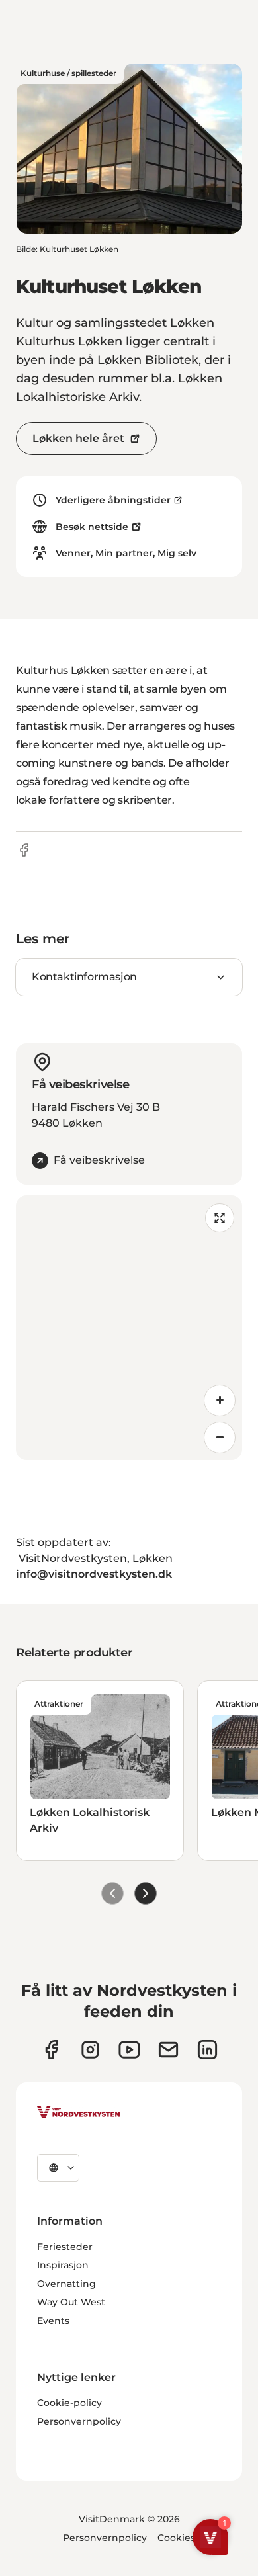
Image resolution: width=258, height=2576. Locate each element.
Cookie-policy (69, 2403)
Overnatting (66, 2284)
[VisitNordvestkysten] (79, 2113)
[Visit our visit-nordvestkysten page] (207, 2050)
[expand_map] (220, 1218)
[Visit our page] (51, 2050)
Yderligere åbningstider (113, 500)
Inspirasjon (63, 2265)
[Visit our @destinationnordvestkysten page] (129, 2050)
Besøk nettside (92, 527)
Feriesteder (65, 2247)
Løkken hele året (78, 438)
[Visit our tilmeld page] (168, 2050)
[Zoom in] (220, 1400)
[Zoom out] (220, 1438)
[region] (129, 1328)
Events (53, 2321)
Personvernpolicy (79, 2421)
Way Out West (71, 2302)
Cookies (176, 2538)
